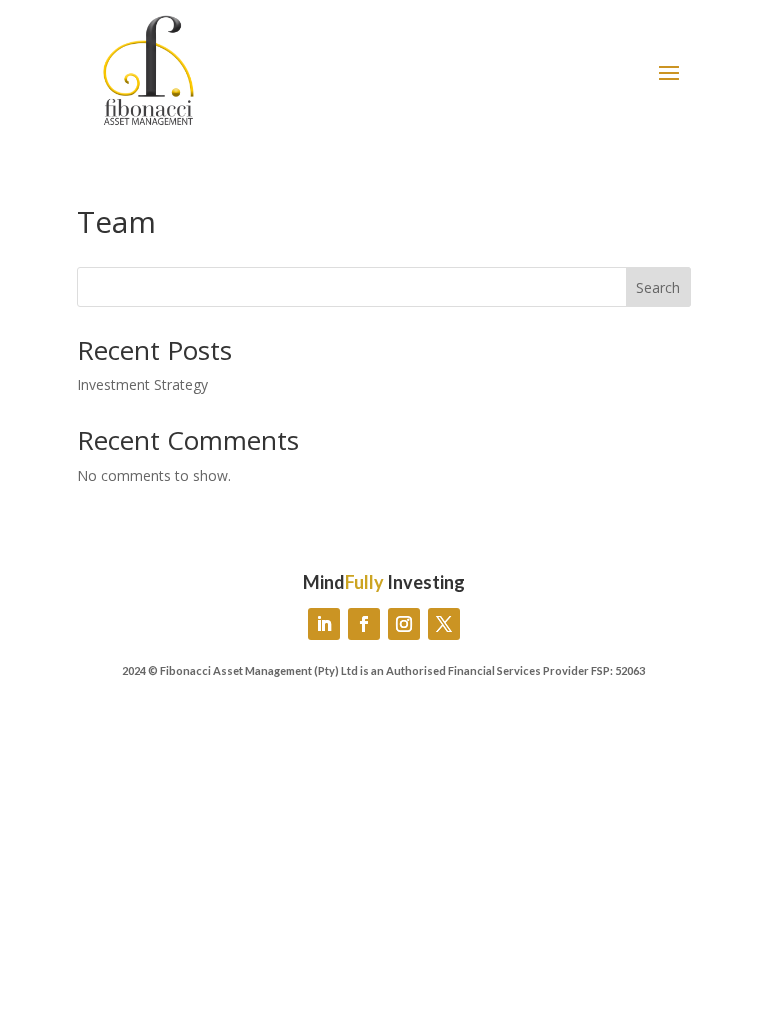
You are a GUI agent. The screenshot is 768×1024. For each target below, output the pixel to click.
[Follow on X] (444, 624)
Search (658, 287)
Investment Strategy (142, 384)
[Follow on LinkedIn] (324, 624)
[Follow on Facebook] (364, 624)
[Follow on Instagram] (404, 624)
